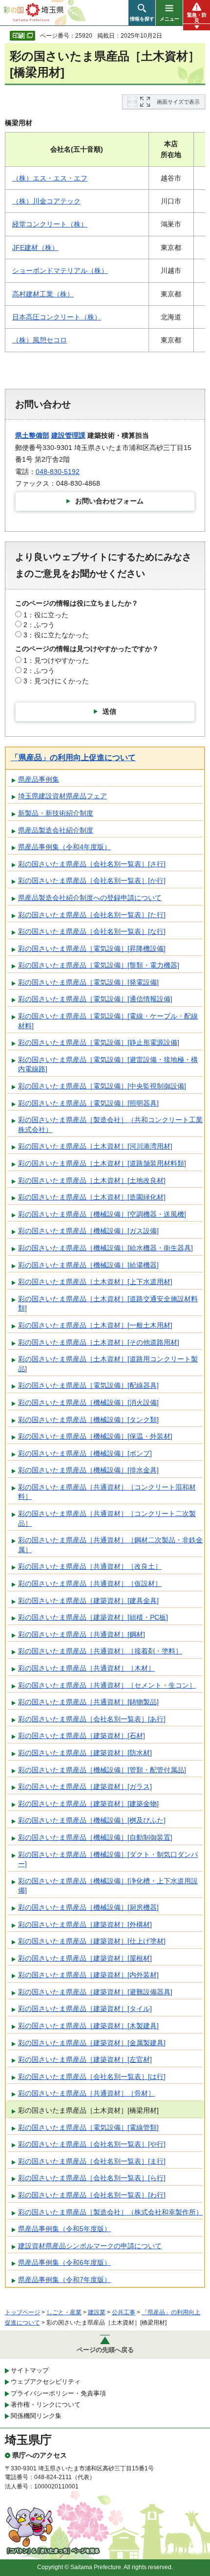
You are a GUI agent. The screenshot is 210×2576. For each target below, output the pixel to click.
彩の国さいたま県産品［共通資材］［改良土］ (90, 1566)
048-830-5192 (58, 472)
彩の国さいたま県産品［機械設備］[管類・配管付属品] (102, 1770)
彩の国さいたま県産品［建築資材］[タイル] (85, 2009)
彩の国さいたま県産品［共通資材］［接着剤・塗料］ (100, 1651)
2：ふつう (39, 625)
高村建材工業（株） (43, 294)
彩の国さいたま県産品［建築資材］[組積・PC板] (93, 1617)
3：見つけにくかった (56, 681)
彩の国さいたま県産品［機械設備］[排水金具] (88, 1470)
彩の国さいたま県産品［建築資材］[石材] (82, 1736)
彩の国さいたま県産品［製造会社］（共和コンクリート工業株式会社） (110, 1125)
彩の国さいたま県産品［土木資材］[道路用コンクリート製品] (108, 1364)
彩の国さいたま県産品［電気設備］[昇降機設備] (92, 949)
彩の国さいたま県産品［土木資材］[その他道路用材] (99, 1342)
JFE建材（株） (35, 248)
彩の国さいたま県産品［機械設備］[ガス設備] (88, 1231)
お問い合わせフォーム (109, 501)
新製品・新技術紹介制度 (56, 813)
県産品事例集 (39, 779)
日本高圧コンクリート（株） (57, 317)
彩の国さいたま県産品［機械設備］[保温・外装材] (95, 1436)
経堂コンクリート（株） (50, 224)
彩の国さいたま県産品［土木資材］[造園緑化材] (92, 1197)
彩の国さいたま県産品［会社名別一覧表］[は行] (92, 2077)
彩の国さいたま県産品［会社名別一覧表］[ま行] (92, 2161)
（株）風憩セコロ (40, 340)
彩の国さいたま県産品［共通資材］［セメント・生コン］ (107, 1685)
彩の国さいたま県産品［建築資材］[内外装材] (88, 1975)
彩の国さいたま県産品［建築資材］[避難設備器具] (95, 1992)
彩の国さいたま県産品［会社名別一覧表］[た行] (92, 915)
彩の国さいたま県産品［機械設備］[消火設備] (88, 1402)
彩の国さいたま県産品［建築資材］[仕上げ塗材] (92, 1941)
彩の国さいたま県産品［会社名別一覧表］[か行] (92, 881)
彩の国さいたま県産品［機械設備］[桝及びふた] (92, 1820)
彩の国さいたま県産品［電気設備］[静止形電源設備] (99, 1042)
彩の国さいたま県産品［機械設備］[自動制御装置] (95, 1837)
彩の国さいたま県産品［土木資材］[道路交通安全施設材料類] (108, 1304)
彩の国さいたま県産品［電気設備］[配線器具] (88, 1385)
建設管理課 (68, 435)
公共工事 (124, 2312)
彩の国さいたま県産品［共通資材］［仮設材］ (90, 1583)
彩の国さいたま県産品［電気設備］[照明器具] (88, 1103)
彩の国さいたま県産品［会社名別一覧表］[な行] (92, 931)
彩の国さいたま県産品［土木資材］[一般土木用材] (95, 1325)
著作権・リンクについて (46, 2405)
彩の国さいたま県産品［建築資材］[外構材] (85, 1924)
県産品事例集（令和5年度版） (64, 2229)
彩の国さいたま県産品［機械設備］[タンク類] (88, 1420)
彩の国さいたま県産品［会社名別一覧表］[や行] (92, 2144)
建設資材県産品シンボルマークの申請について (90, 2246)
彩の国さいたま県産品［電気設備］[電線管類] (88, 2127)
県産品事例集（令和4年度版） (64, 847)
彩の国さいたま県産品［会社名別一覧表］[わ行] (92, 2195)
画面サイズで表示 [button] (178, 102)
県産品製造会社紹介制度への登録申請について (90, 898)
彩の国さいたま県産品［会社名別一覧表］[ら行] (92, 2178)
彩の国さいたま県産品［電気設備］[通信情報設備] (95, 999)
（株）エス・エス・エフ (50, 178)
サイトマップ (30, 2370)
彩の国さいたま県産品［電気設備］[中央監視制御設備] (102, 1086)
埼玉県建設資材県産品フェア (63, 796)
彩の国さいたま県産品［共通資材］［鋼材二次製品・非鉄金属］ (110, 1545)
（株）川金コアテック (46, 201)
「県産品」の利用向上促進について (73, 757)
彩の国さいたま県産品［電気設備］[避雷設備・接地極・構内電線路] (108, 1064)
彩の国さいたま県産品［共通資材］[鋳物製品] (88, 1702)
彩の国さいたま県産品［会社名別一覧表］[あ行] (92, 1719)
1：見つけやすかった (56, 660)
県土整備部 (32, 435)
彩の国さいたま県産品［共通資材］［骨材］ (86, 2093)
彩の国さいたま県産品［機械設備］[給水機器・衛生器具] (105, 1248)
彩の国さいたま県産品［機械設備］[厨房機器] (88, 1907)
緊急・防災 (197, 18)
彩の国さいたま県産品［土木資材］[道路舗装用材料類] (102, 1163)
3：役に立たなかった (56, 635)
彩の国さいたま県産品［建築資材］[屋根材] (85, 1958)
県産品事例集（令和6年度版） (64, 2262)
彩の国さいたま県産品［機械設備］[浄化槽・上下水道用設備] (108, 1886)
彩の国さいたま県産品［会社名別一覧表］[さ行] (92, 864)
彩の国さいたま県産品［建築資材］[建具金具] (88, 1601)
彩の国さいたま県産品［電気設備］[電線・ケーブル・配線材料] (108, 1021)
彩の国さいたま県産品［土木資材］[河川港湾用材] (95, 1146)
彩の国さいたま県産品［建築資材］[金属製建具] (92, 2043)
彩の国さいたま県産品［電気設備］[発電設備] (88, 982)
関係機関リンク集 (36, 2416)
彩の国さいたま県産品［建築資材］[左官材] (85, 2059)
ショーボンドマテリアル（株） (60, 271)
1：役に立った (46, 615)
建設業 (97, 2312)
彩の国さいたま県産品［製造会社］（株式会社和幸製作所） (110, 2212)
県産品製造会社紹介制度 (56, 830)
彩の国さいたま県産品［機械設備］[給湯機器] (88, 1265)
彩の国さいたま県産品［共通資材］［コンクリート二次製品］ (107, 1518)
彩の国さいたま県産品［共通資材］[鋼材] (82, 1634)
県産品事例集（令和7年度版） (64, 2280)
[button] (142, 13)
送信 (109, 711)
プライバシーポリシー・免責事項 (58, 2393)
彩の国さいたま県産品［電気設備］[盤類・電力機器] (99, 965)
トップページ (22, 2312)
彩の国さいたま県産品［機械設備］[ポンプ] (85, 1453)
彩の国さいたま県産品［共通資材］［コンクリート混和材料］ (107, 1492)
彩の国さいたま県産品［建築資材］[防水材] (85, 1753)
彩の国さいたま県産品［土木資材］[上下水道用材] (95, 1282)
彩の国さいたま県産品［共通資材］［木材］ (86, 1668)
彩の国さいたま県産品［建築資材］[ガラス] (85, 1786)
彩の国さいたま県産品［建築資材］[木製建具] (88, 2026)
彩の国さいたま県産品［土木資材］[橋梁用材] (88, 2110)
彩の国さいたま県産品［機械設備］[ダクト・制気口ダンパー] (108, 1859)
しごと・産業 (64, 2312)
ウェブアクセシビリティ (46, 2382)
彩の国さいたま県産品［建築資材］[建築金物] (88, 1804)
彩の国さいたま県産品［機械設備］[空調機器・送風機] (102, 1214)
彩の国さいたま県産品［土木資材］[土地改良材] (92, 1180)
